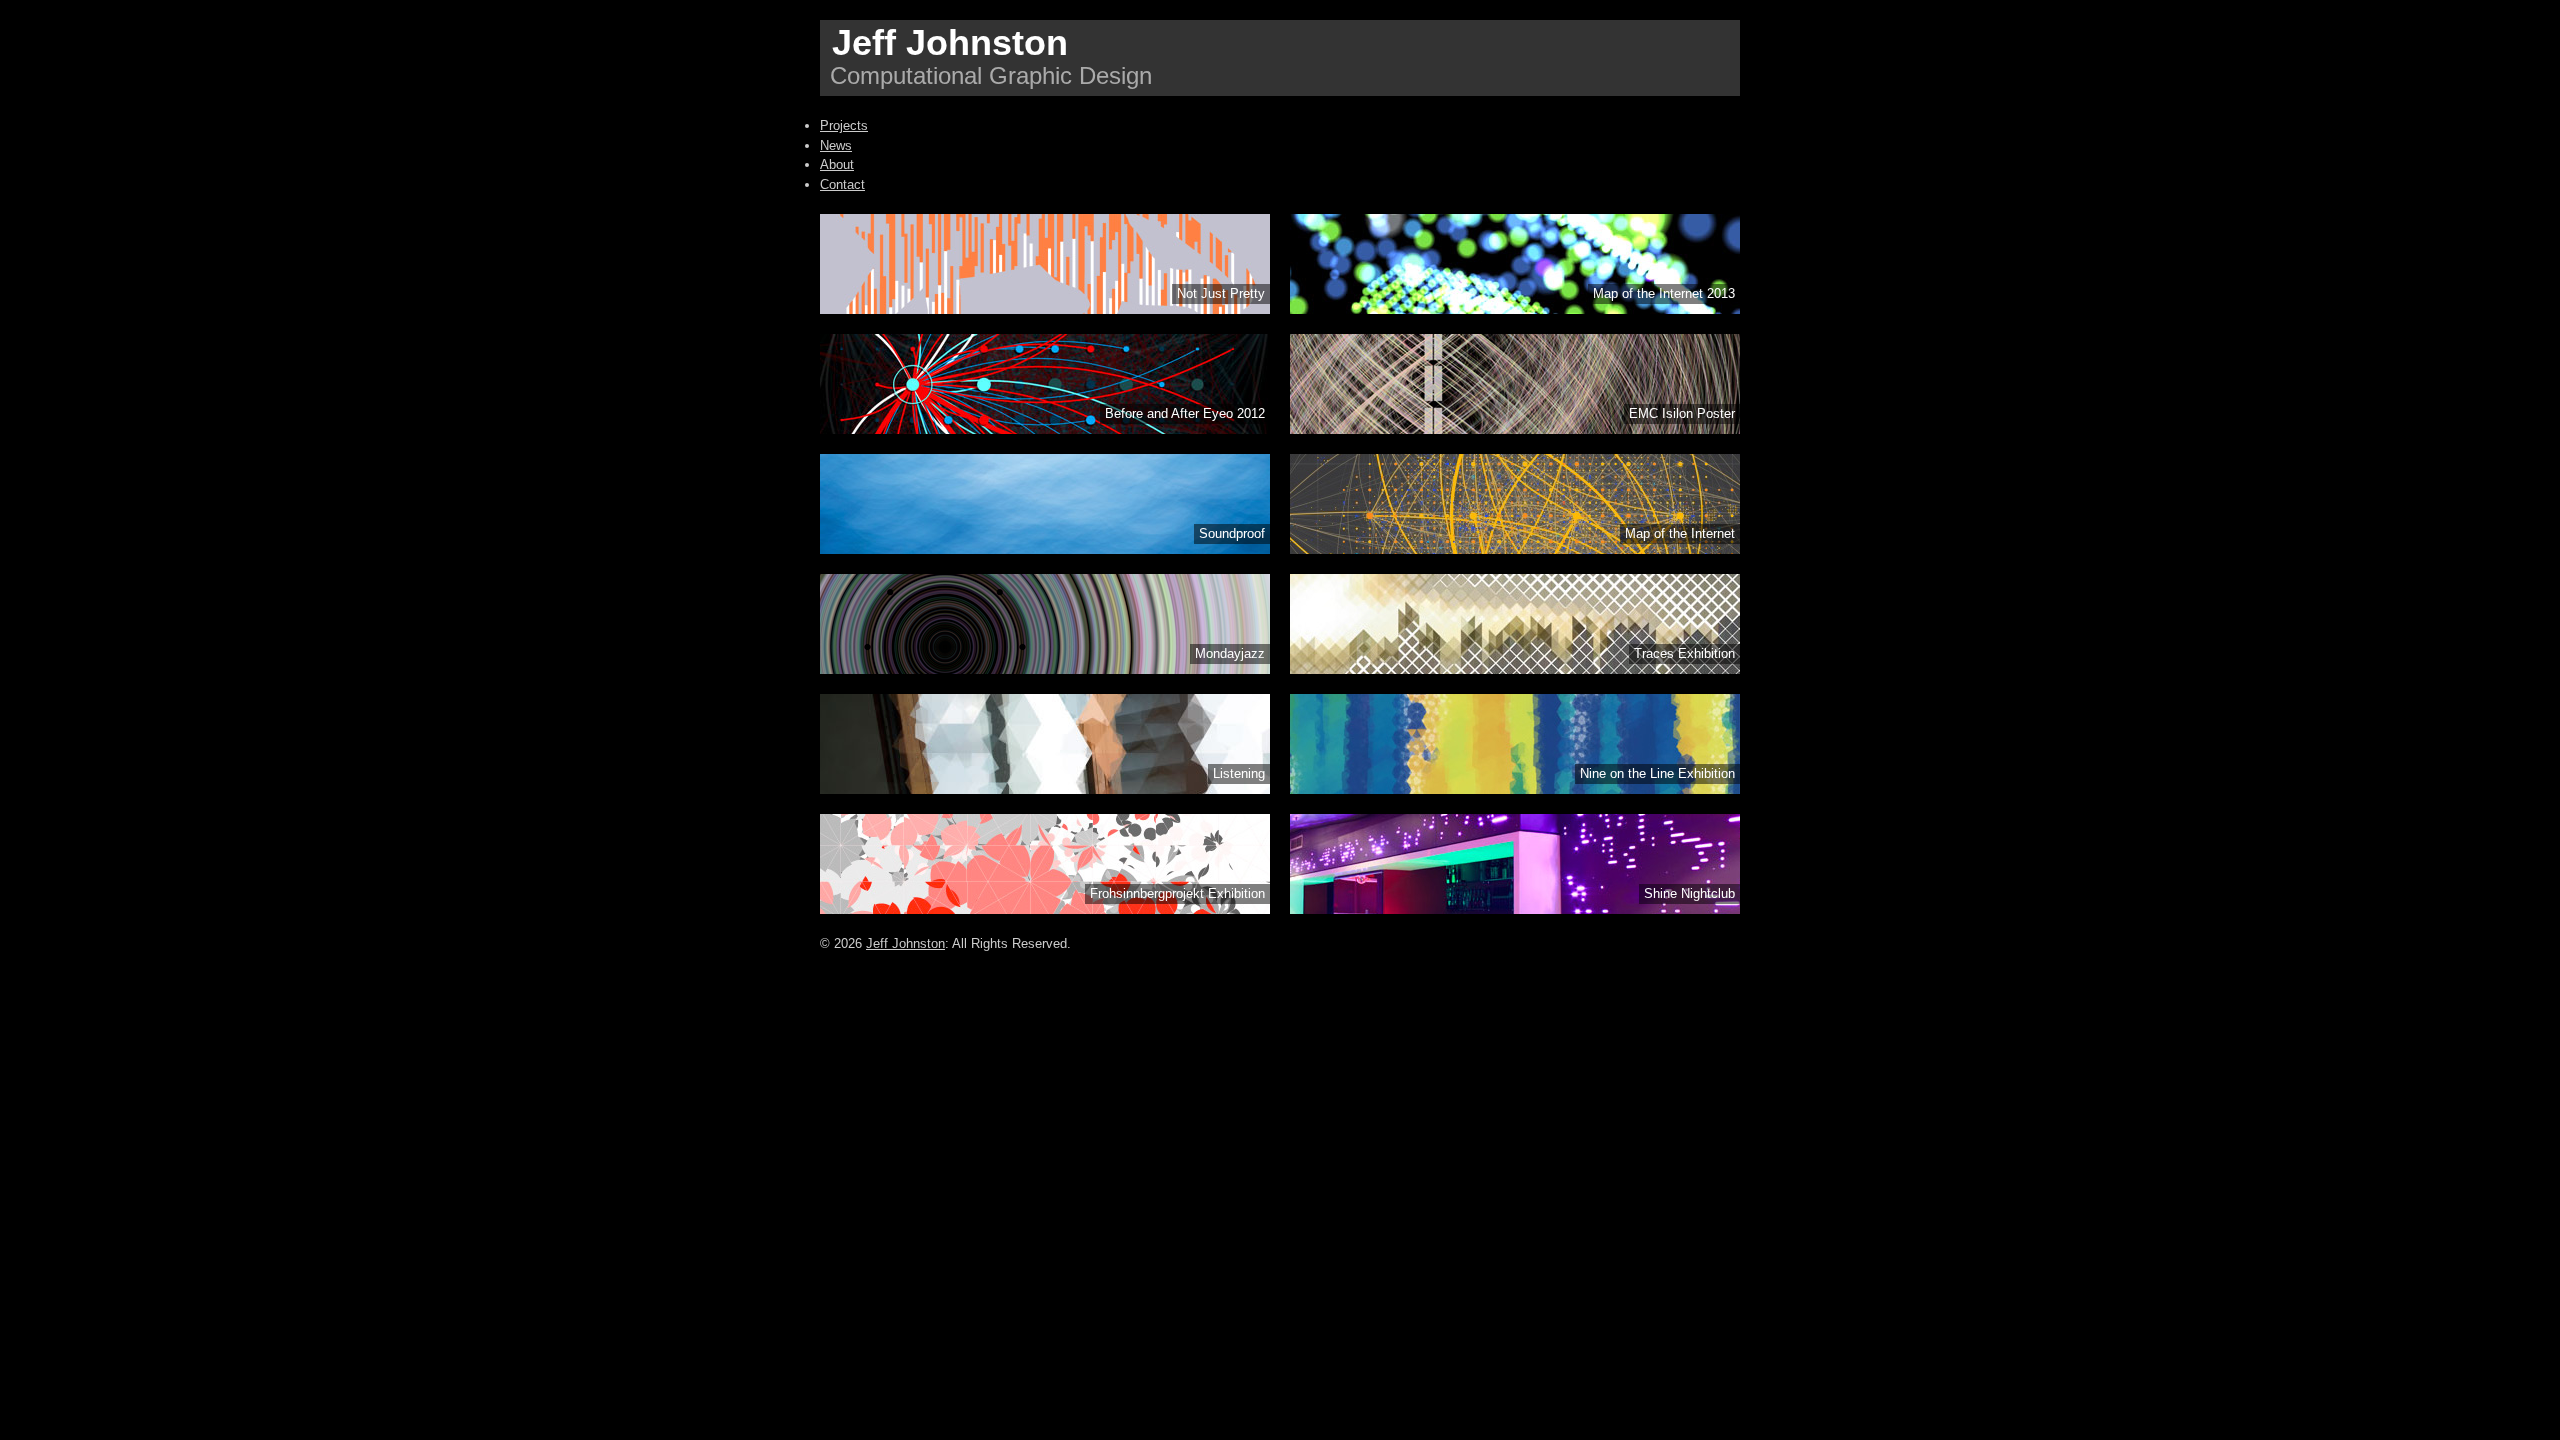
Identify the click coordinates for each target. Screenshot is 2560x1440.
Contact (842, 184)
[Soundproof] (1045, 549)
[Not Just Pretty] (1045, 309)
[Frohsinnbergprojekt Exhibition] (1045, 909)
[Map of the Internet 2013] (1515, 309)
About (837, 164)
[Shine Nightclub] (1515, 909)
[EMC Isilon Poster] (1515, 429)
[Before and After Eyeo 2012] (1045, 429)
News (836, 145)
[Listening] (1045, 789)
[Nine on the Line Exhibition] (1515, 789)
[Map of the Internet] (1515, 549)
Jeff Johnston (950, 42)
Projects (844, 125)
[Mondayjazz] (1045, 669)
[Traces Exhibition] (1515, 669)
